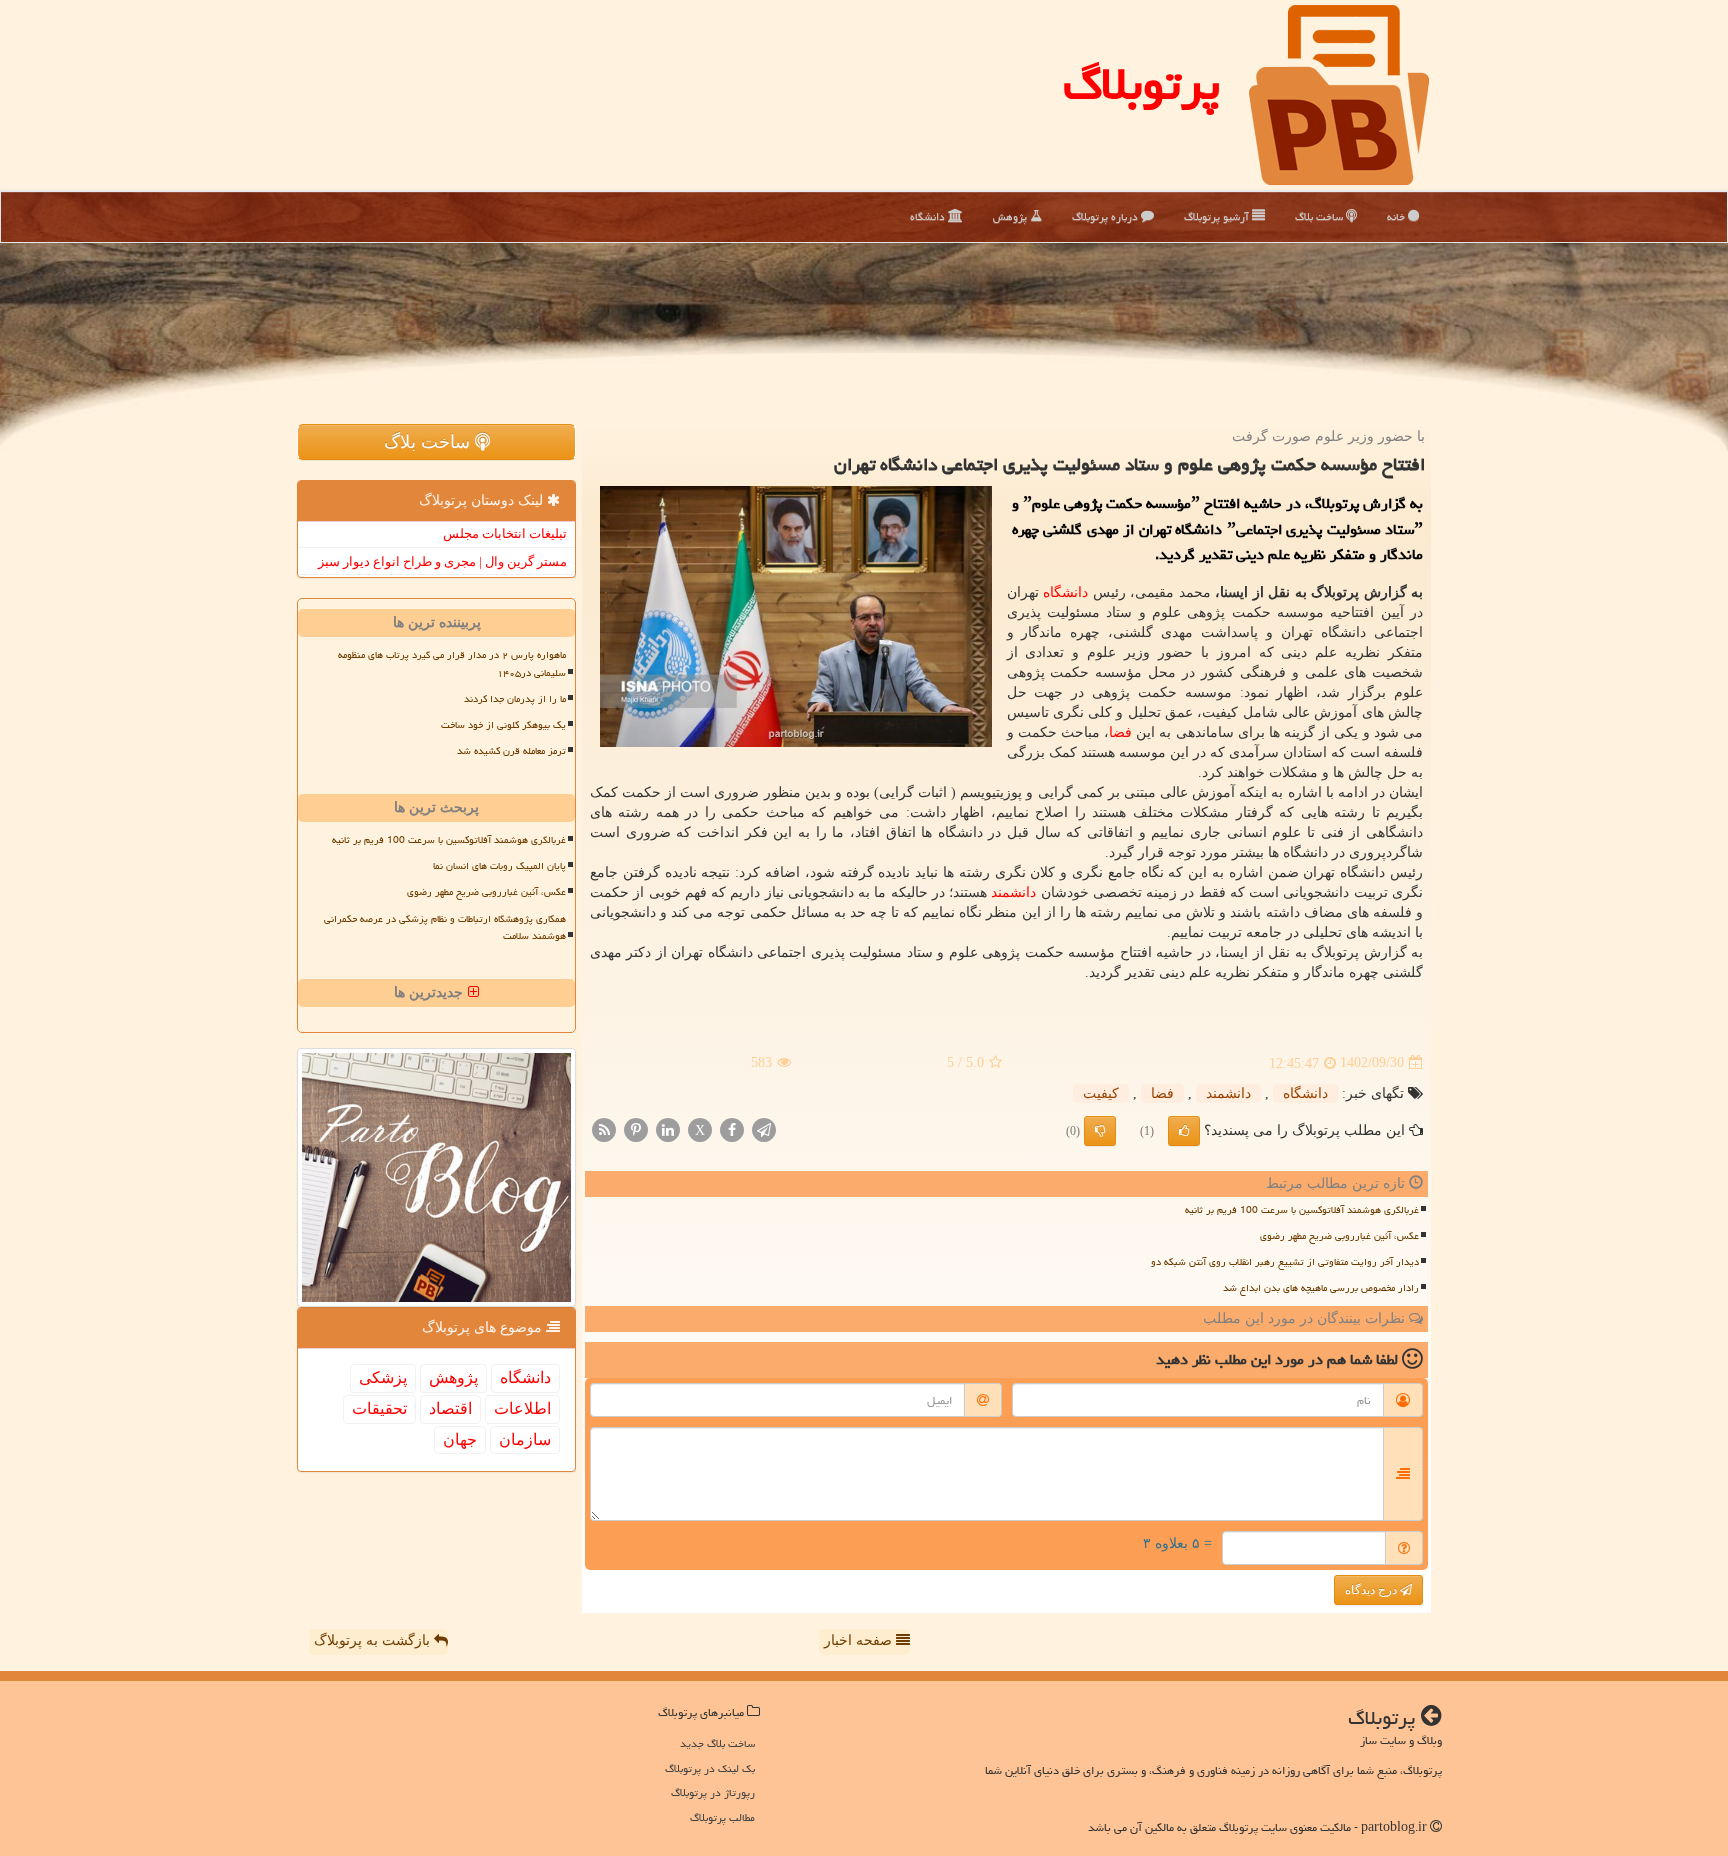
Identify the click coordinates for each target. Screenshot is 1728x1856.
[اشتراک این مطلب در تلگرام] (764, 1128)
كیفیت (1101, 1093)
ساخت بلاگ (1320, 216)
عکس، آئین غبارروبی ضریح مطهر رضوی (1339, 1236)
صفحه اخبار (860, 1640)
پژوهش (1011, 216)
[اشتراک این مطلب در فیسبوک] (732, 1128)
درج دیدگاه (1372, 1590)
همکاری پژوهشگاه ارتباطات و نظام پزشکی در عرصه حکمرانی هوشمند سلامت (445, 927)
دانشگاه (929, 216)
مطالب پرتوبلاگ (722, 1817)
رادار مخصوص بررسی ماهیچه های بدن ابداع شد (1321, 1288)
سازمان (525, 1439)
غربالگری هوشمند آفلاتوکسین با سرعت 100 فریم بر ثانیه (1302, 1210)
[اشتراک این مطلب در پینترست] (636, 1128)
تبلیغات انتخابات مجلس (505, 533)
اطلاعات (522, 1408)
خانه (1397, 216)
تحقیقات (379, 1408)
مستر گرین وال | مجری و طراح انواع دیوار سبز (442, 561)
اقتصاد (450, 1408)
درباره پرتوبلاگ (1106, 216)
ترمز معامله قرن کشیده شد (511, 751)
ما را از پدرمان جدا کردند (515, 699)
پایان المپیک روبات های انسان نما (499, 866)
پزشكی (383, 1377)
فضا (1120, 732)
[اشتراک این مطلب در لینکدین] (668, 1128)
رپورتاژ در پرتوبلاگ (713, 1792)
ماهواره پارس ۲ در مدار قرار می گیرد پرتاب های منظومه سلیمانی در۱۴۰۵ (452, 663)
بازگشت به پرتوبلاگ (374, 1640)
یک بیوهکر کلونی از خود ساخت (503, 725)
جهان (460, 1439)
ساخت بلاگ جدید (717, 1743)
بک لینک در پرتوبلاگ (710, 1768)
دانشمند (1013, 892)
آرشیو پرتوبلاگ (1218, 216)
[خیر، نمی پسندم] (1100, 1131)
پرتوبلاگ (1141, 84)
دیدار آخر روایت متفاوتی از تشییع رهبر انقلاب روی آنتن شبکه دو (1285, 1262)
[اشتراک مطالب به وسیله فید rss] (604, 1128)
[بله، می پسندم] (1184, 1131)
